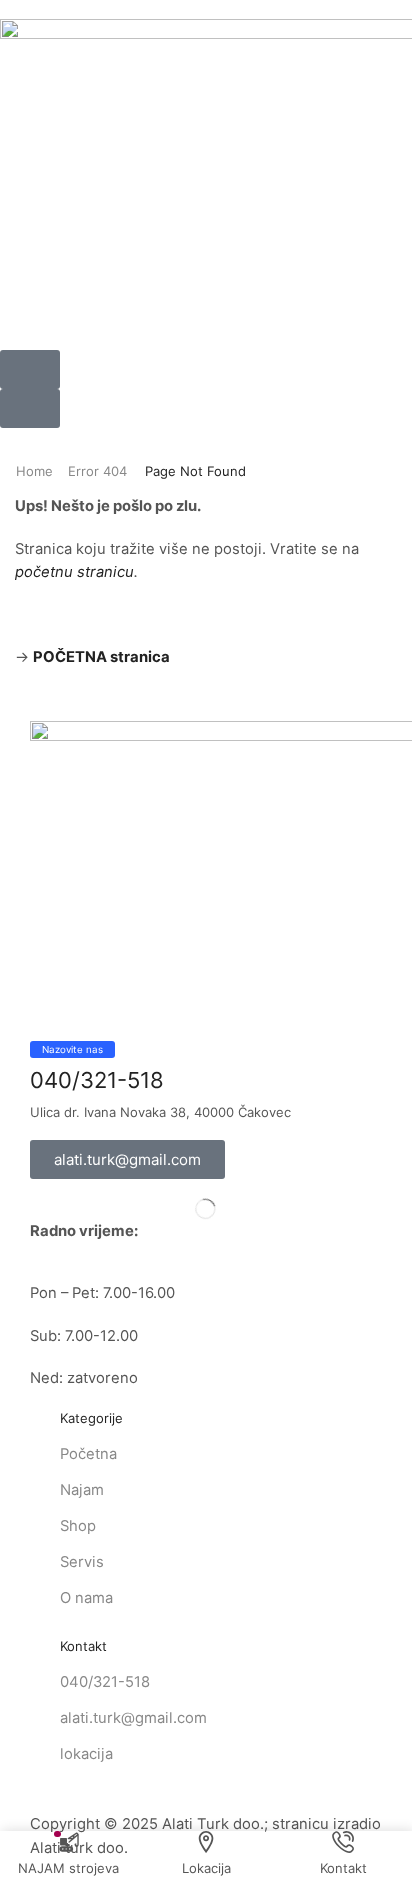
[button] (30, 369)
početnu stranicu (74, 572)
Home (34, 471)
